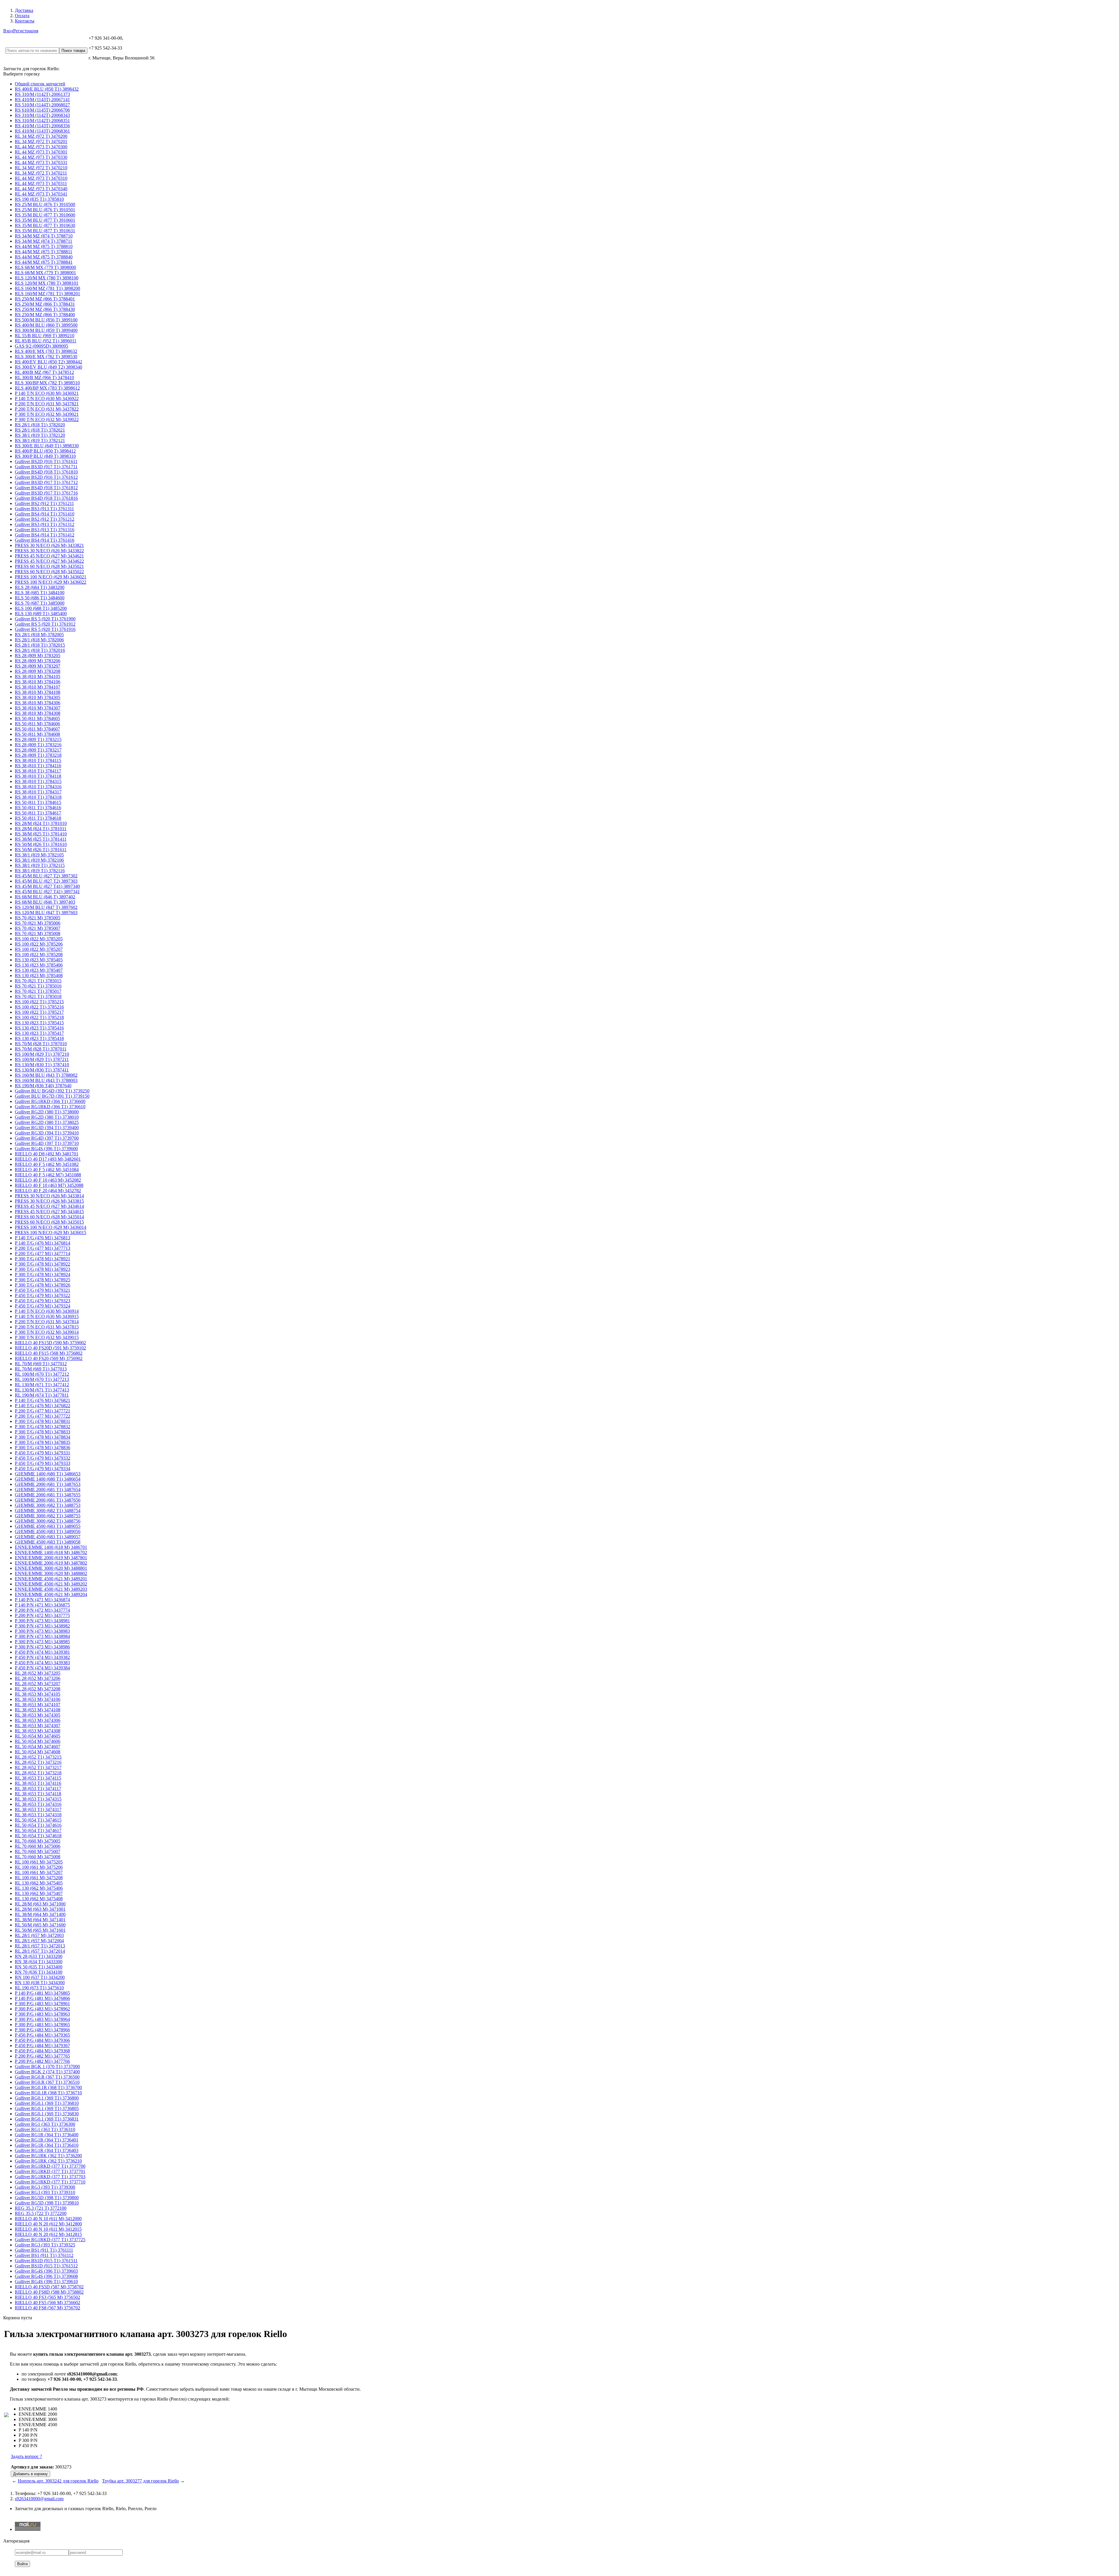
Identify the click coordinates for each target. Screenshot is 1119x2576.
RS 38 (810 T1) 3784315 (38, 781)
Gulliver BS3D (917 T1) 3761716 (46, 493)
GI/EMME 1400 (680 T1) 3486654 (48, 1479)
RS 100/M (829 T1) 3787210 (42, 1054)
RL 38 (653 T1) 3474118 (38, 1794)
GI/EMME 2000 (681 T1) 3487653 (48, 1484)
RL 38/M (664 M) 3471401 (40, 1920)
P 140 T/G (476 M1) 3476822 (43, 1406)
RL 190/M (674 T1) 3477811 (42, 1395)
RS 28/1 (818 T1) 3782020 (40, 425)
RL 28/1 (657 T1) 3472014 (40, 1951)
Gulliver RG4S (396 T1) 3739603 (46, 2271)
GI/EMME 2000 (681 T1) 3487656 (48, 1500)
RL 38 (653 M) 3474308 (38, 1731)
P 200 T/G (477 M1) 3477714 (43, 1253)
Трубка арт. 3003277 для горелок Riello (140, 2481)
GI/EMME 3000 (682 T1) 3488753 (48, 1505)
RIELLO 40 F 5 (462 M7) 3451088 (48, 1175)
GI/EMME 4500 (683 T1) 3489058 (48, 1542)
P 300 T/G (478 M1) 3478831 (43, 1421)
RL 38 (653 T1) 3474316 (38, 1804)
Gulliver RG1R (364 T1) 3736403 (47, 2150)
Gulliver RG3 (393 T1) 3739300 (45, 2187)
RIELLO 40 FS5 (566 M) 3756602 (47, 2303)
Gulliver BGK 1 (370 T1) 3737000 (47, 2066)
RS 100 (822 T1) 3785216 (39, 1007)
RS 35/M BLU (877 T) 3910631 (45, 231)
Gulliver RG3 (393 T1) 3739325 (45, 2245)
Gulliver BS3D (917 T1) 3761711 (46, 467)
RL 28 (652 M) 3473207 (38, 1684)
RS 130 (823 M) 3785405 (39, 960)
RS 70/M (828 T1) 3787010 (41, 1044)
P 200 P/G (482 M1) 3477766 (42, 2061)
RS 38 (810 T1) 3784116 (38, 766)
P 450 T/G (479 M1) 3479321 (43, 1290)
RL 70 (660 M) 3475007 (38, 1851)
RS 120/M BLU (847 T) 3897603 (46, 913)
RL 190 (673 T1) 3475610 (39, 1988)
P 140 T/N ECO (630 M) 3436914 (47, 1311)
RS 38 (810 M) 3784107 (38, 687)
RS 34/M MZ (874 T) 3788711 (44, 241)
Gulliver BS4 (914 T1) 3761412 (45, 535)
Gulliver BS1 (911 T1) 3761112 (44, 2255)
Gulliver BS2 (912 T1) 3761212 (45, 519)
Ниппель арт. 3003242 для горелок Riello (58, 2481)
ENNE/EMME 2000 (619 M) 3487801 (51, 1558)
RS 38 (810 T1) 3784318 (38, 797)
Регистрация (26, 31)
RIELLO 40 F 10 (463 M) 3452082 (48, 1180)
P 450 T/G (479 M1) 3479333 (43, 1463)
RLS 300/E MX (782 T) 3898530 (46, 357)
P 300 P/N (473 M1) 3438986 (42, 1647)
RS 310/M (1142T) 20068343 (42, 115)
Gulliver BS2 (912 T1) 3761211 (44, 503)
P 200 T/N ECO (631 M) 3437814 (47, 1322)
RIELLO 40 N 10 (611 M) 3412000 (48, 2219)
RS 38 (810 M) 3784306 (38, 703)
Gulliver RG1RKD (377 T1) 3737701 (50, 2171)
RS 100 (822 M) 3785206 (39, 944)
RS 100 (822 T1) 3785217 (39, 1012)
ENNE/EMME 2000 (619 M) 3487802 (51, 1563)
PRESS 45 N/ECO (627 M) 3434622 (49, 561)
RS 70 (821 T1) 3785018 (38, 996)
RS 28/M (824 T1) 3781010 (41, 823)
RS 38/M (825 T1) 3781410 (41, 834)
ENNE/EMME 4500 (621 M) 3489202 (51, 1584)
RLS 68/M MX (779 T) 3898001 (45, 273)
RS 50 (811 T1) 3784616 (38, 808)
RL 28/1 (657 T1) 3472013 (40, 1946)
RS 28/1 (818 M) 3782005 (39, 635)
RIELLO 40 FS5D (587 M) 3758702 (49, 2287)
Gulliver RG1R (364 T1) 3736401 (47, 2140)
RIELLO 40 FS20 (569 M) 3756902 (49, 1358)
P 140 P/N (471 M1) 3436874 (42, 1600)
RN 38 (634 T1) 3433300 (39, 1962)
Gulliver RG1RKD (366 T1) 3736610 (50, 1107)
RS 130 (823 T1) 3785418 (39, 1038)
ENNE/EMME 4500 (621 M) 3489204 (51, 1594)
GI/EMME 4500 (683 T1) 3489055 (48, 1526)
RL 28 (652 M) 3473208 (38, 1689)
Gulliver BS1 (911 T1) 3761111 (44, 2250)
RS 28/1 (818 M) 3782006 (39, 640)
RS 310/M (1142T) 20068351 (42, 120)
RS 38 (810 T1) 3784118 (38, 776)
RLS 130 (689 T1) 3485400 (41, 614)
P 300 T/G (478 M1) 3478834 (43, 1437)
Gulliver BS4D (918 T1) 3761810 (46, 472)
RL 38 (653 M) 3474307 (38, 1726)
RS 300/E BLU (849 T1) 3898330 (47, 446)
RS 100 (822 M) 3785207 (39, 949)
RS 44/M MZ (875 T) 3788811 (44, 252)
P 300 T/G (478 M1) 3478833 (43, 1432)
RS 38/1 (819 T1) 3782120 (40, 435)
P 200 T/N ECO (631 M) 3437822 (47, 409)
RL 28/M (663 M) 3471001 (40, 1909)
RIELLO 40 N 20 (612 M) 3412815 (48, 2234)
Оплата (22, 16)
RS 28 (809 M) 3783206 (38, 661)
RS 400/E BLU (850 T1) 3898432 (47, 89)
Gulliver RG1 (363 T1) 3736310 (45, 2129)
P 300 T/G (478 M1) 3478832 (43, 1427)
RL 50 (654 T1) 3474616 (38, 1825)
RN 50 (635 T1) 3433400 (39, 1967)
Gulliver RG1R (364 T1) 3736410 (47, 2145)
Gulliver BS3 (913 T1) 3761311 (44, 509)
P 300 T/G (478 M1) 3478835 (43, 1442)
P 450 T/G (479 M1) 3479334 (43, 1469)
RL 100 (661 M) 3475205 (39, 1862)
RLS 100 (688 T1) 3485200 (41, 608)
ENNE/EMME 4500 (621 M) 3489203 (51, 1589)
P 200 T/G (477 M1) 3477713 (43, 1248)
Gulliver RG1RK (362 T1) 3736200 (48, 2156)
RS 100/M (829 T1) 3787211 (42, 1059)
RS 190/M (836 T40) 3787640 (43, 1086)
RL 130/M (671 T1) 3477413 (42, 1390)
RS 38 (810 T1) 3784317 (38, 792)
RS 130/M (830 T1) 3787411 (42, 1070)
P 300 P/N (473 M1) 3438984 (42, 1636)
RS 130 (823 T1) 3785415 (39, 1023)
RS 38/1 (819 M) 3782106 (39, 860)
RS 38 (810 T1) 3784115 (38, 760)
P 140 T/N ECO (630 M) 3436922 (47, 398)
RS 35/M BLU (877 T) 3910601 (45, 220)
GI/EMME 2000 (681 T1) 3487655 (48, 1495)
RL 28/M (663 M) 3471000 (40, 1904)
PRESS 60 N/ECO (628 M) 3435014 (49, 1217)
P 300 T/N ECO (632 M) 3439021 (47, 414)
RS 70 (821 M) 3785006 (38, 923)
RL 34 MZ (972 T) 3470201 (41, 141)
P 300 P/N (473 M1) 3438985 (42, 1642)
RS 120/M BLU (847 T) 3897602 (46, 907)
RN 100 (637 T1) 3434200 (40, 1977)
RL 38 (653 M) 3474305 (38, 1715)
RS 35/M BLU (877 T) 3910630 (45, 225)
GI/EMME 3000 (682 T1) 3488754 (48, 1510)
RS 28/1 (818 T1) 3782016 (40, 650)
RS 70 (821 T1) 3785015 (38, 981)
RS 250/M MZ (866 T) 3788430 (45, 309)
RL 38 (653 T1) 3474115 (38, 1778)
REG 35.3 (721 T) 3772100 (41, 2208)
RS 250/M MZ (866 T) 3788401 (45, 299)
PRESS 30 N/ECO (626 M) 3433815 (49, 1201)
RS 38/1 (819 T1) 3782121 (40, 440)
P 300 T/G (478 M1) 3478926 (43, 1285)
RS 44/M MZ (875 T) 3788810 (44, 246)
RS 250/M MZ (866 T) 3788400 (45, 315)
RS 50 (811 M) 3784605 (37, 718)
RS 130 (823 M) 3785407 (39, 970)
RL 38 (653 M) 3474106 (38, 1699)
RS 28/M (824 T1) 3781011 (41, 829)
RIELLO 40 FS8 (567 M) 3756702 (47, 2308)
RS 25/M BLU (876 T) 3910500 (45, 204)
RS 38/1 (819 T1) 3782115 (40, 865)
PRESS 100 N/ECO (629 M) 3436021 (51, 577)
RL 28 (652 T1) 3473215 (38, 1757)
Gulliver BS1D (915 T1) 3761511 (46, 2261)
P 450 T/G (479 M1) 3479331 (43, 1453)
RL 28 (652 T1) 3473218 (38, 1773)
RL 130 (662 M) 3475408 (39, 1899)
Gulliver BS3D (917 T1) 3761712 (46, 482)
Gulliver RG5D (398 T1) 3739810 (47, 2203)
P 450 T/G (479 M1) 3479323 (43, 1301)
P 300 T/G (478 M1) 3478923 (43, 1269)
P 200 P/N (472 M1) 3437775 (42, 1615)
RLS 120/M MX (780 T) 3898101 (47, 283)
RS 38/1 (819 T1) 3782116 (40, 871)
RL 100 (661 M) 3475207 (39, 1872)
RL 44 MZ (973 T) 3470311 (41, 183)
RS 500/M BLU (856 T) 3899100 (46, 320)
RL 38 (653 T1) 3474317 (38, 1809)
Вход (8, 31)
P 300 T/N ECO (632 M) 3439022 (47, 419)
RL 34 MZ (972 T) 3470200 (41, 136)
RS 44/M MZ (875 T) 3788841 (44, 262)
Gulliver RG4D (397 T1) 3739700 (47, 1138)
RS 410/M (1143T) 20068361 (42, 131)
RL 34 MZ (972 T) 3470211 (41, 173)
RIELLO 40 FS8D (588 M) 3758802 (49, 2292)
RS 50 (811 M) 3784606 (37, 724)
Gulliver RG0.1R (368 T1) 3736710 (48, 2093)
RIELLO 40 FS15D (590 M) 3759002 (50, 1343)
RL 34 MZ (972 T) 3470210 (41, 168)
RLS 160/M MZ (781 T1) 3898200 (47, 288)
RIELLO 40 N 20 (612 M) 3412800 (48, 2224)
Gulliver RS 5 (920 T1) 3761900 (45, 619)
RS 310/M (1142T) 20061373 (42, 94)
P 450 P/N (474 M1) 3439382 (42, 1657)
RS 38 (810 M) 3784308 (38, 713)
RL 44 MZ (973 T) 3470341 (41, 194)
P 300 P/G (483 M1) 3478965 (42, 2025)
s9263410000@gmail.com (39, 2499)
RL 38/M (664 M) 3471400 (40, 1914)
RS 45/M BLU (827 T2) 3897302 (46, 876)
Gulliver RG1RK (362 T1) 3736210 (48, 2161)
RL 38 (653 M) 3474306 (38, 1720)
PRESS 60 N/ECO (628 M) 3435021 (49, 566)
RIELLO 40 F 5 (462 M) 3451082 (47, 1164)
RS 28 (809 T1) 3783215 (38, 739)
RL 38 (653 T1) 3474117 (38, 1788)
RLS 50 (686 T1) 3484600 (40, 598)
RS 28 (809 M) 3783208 (38, 671)
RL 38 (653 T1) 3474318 (38, 1815)
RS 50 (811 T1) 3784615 (38, 802)
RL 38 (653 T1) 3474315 (38, 1799)
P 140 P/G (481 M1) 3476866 (42, 1998)
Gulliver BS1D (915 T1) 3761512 (46, 2266)
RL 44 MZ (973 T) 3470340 (41, 189)
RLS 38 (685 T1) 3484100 (40, 593)
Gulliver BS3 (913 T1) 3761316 (45, 530)
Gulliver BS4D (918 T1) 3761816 (46, 498)
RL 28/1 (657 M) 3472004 (39, 1941)
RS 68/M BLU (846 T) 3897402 (45, 897)
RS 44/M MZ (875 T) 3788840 (44, 257)
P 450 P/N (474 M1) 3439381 (42, 1652)
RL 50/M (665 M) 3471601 (40, 1930)
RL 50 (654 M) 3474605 (38, 1736)
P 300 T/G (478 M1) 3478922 (43, 1264)
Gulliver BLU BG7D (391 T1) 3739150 (52, 1096)
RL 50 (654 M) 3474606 (38, 1741)
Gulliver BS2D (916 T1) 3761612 (46, 477)
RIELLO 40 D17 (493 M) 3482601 (48, 1159)
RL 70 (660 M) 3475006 (38, 1846)
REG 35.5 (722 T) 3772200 (41, 2213)
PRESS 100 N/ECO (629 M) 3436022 (51, 582)
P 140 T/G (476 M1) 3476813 (43, 1238)
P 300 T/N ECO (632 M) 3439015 (47, 1337)
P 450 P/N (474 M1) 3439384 (42, 1668)
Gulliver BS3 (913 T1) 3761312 (45, 524)
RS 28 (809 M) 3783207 (38, 666)
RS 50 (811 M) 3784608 (37, 734)
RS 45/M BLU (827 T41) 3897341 (47, 892)
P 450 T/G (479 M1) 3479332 (43, 1458)
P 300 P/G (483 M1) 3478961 (42, 2004)
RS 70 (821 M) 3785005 (38, 918)
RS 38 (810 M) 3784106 (38, 682)
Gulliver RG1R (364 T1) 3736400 (47, 2135)
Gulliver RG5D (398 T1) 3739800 (47, 2198)
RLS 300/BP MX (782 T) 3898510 (47, 383)
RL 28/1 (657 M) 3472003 (39, 1935)
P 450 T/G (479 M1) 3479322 (43, 1295)
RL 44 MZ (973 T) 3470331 (41, 162)
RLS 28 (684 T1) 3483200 (40, 587)
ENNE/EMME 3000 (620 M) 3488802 (51, 1573)
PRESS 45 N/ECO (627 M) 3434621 (49, 556)
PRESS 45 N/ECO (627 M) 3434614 (49, 1206)
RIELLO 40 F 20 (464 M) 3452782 (48, 1191)
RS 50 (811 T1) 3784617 (38, 813)
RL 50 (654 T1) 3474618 (38, 1836)
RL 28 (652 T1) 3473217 (38, 1768)
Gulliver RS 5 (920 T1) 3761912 (45, 624)
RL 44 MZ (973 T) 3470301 (41, 152)
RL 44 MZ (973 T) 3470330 (41, 157)
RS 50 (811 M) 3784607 (37, 729)
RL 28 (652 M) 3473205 (38, 1673)
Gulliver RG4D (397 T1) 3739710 (47, 1143)
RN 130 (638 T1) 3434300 (40, 1983)
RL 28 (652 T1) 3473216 (38, 1762)
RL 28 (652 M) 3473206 (38, 1678)
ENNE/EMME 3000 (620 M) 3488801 (51, 1568)
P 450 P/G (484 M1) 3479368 (42, 2051)
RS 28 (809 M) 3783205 (38, 656)
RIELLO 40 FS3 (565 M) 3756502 (47, 2297)
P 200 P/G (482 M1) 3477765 (42, 2056)
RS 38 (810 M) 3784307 (38, 708)
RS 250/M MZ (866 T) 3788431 (45, 304)
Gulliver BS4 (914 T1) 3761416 (45, 540)
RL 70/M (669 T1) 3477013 (41, 1369)
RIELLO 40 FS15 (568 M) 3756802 (49, 1353)
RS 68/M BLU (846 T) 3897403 (45, 902)
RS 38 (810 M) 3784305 (38, 697)
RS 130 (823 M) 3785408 (39, 975)
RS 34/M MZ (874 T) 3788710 (44, 236)
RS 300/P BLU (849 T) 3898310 (45, 456)
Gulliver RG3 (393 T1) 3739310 (45, 2192)
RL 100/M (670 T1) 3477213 (42, 1379)
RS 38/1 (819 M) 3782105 (39, 855)
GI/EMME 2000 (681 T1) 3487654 (48, 1490)
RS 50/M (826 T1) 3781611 (41, 850)
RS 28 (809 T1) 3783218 (38, 755)
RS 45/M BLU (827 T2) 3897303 (46, 881)
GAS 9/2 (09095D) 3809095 (42, 346)
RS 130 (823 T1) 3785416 (39, 1028)
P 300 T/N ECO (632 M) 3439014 (47, 1332)
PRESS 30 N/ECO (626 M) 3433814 (49, 1196)
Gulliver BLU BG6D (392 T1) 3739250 (52, 1091)
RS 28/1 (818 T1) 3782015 (40, 645)
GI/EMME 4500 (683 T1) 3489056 (48, 1531)
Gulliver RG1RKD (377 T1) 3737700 (50, 2166)
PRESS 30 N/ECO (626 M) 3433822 (49, 551)
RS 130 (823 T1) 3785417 (39, 1033)
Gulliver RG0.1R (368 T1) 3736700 (48, 2087)
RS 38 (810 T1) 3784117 (38, 771)
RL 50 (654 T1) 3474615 (38, 1820)
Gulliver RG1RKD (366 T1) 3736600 (50, 1101)
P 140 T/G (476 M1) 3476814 (43, 1243)
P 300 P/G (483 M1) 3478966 (42, 2030)
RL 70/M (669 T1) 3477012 (41, 1364)
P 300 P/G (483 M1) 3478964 (42, 2019)
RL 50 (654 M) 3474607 (38, 1747)
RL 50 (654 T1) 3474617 (38, 1830)
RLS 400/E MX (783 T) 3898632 (46, 351)
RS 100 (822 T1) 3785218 (39, 1017)
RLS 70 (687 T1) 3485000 (40, 603)
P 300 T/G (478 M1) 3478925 (43, 1280)
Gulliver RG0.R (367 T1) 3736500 (47, 2077)
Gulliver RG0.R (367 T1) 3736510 (47, 2082)
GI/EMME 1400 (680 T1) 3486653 (48, 1474)
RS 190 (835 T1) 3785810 (39, 199)
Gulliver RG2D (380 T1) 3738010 (47, 1117)
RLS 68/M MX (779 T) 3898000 (45, 267)
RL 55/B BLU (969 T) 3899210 (45, 336)
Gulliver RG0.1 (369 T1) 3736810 (47, 2103)
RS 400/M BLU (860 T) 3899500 (46, 325)
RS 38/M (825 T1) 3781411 (41, 839)
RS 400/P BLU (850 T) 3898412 (45, 451)
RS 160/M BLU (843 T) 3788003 (46, 1080)
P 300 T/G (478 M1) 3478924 (43, 1274)
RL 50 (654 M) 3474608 (38, 1752)
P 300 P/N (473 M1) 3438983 (42, 1631)
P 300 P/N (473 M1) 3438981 (42, 1621)
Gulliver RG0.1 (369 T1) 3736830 (47, 2114)
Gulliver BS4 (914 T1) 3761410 (45, 514)
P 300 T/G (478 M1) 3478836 (43, 1448)
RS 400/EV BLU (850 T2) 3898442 (49, 362)
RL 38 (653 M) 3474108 (38, 1710)
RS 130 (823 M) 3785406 (39, 965)
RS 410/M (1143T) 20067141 (42, 100)
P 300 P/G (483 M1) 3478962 (42, 2009)
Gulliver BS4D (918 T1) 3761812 (46, 488)
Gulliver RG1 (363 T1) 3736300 (45, 2124)
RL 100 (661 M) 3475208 (39, 1878)
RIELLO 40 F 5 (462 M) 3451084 (47, 1170)
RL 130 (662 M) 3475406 (39, 1888)
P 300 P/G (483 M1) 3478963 (42, 2014)
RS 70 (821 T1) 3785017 (38, 991)
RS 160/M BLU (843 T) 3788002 (46, 1075)
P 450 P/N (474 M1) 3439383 (42, 1663)
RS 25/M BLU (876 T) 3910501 (45, 210)
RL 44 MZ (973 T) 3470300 (41, 147)
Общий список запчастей (40, 84)
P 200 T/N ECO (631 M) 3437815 (47, 1327)
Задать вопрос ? (26, 2456)
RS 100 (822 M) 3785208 (39, 954)
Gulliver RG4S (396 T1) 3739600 (46, 1149)
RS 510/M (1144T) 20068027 (42, 105)
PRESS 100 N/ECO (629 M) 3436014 (51, 1227)
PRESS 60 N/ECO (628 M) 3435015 (49, 1222)
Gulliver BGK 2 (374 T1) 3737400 (47, 2072)
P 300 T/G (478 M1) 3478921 (43, 1259)
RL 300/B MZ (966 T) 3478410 (44, 378)
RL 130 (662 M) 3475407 (39, 1893)
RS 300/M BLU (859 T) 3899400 (46, 330)
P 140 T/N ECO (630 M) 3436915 (47, 1316)
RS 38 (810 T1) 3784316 (38, 787)
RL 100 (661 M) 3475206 (39, 1867)
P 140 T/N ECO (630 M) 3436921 (47, 393)
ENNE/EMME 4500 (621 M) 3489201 (51, 1579)
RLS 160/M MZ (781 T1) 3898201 (47, 294)
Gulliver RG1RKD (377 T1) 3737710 (50, 2182)
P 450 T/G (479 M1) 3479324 (43, 1306)
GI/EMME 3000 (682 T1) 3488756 (48, 1521)
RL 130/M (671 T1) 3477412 (42, 1385)
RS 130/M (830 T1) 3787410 (42, 1065)
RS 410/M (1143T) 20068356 (42, 126)
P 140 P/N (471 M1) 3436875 (42, 1605)
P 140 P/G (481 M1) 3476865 (42, 1993)
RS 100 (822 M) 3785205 (39, 939)
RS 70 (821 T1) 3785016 (38, 986)
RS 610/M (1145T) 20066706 (42, 110)
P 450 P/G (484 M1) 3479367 (42, 2046)
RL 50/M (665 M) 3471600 (40, 1925)
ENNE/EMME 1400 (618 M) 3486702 (51, 1552)
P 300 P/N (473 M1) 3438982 (42, 1626)
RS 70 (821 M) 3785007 (38, 928)
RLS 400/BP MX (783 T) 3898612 (47, 388)
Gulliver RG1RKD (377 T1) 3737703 (50, 2177)
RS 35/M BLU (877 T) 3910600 (45, 215)
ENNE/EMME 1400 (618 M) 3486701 (51, 1547)
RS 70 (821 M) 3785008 (38, 934)
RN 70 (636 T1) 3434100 (39, 1972)
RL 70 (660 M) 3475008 (38, 1857)
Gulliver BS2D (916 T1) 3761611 (46, 461)
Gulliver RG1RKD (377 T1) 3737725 (50, 2240)
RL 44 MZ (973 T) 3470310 (41, 178)
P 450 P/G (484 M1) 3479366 (42, 2040)
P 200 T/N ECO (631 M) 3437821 (47, 404)
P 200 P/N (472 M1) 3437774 (42, 1610)
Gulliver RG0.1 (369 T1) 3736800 (47, 2098)
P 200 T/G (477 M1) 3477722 (43, 1416)
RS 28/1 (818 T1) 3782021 (40, 430)
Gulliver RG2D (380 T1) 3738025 (47, 1122)
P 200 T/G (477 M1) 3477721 (43, 1411)
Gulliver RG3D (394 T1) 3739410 (47, 1133)
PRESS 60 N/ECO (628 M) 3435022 (49, 572)
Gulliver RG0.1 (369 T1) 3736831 (47, 2119)
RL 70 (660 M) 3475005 (38, 1841)
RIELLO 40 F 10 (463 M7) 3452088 (49, 1185)
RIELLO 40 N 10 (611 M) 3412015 (48, 2229)
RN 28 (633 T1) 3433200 (39, 1956)
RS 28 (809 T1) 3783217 (38, 750)
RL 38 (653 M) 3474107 (38, 1705)
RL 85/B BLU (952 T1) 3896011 (46, 341)
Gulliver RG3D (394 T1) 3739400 (47, 1128)
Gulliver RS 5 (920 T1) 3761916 (45, 629)
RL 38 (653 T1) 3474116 (38, 1783)
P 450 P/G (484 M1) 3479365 (42, 2035)
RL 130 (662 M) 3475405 (39, 1883)
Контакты (25, 21)
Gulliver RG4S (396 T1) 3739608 (46, 2276)
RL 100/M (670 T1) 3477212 (42, 1374)
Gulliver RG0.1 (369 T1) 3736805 (47, 2108)
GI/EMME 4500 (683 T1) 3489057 (48, 1537)
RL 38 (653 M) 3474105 (38, 1694)
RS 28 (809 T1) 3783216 (38, 745)
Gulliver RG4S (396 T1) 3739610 (46, 2282)
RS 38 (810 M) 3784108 (38, 692)
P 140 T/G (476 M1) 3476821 (43, 1400)
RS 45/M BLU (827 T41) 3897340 (47, 886)
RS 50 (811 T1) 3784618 (38, 818)
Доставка (24, 10)
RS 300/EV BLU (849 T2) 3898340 (49, 367)
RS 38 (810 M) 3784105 (38, 676)
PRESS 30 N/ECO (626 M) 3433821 (49, 545)
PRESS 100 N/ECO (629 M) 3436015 (51, 1232)
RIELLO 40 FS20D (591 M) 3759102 (50, 1348)
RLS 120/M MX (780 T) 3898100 (47, 278)
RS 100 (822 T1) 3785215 (39, 1002)
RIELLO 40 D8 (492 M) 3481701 (47, 1154)
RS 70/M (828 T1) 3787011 (41, 1049)
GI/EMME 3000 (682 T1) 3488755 (48, 1516)
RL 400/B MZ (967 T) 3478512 (44, 372)
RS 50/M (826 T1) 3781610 (41, 844)
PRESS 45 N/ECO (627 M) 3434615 (49, 1212)
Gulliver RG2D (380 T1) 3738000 (47, 1112)
